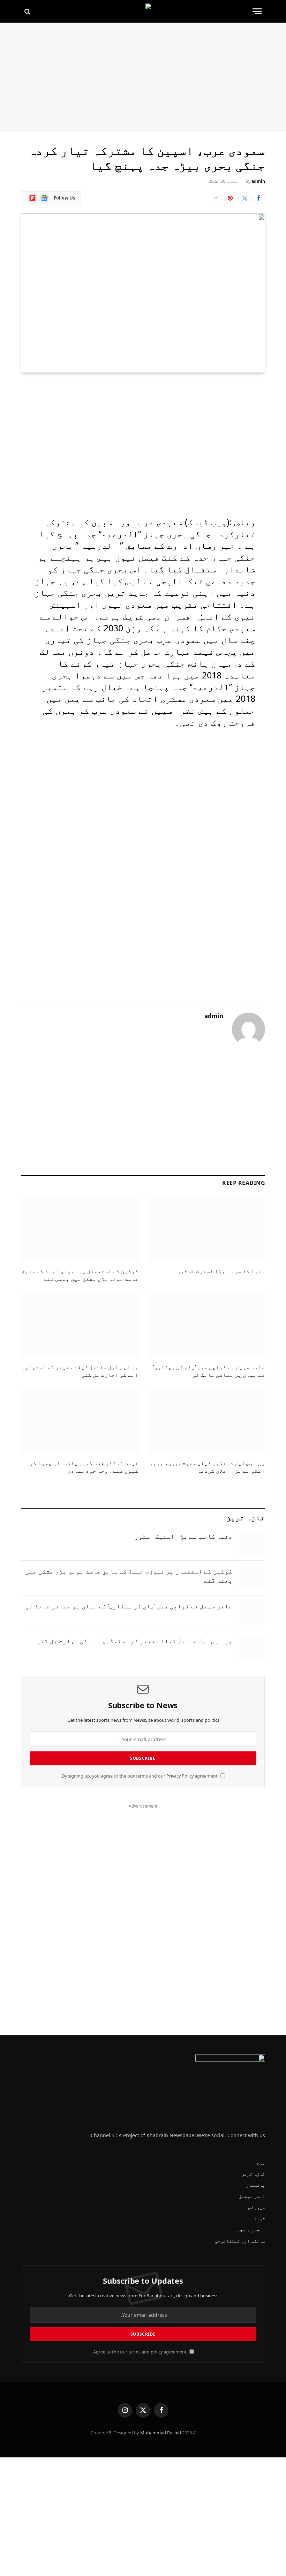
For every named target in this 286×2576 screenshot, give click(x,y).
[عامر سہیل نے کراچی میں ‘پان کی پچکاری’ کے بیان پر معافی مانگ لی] (206, 1325)
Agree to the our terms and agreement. (140, 2352)
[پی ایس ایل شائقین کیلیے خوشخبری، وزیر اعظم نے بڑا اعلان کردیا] (206, 1421)
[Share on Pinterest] (230, 198)
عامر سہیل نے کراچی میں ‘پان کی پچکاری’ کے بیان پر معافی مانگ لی (209, 1371)
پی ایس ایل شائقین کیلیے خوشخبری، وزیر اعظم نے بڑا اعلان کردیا (207, 1467)
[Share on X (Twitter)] (244, 198)
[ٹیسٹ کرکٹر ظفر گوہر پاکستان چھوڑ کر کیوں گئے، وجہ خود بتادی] (80, 1421)
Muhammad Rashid (161, 2433)
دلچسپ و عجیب (250, 2229)
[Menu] (257, 11)
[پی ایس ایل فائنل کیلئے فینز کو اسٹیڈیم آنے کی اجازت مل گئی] (80, 1325)
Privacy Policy (180, 1776)
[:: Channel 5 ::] (143, 11)
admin (258, 181)
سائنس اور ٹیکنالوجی (240, 2241)
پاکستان (255, 2185)
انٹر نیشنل (252, 2196)
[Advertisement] (143, 77)
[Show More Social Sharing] (216, 198)
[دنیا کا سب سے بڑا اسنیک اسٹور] (206, 1229)
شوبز (259, 2218)
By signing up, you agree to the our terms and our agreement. (140, 1776)
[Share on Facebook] (259, 198)
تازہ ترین (253, 2174)
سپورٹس (257, 2207)
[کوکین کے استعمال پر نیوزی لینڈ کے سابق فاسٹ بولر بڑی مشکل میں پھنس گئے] (80, 1229)
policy (157, 2352)
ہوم (261, 2162)
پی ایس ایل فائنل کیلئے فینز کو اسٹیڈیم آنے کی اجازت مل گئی (80, 1371)
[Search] (28, 11)
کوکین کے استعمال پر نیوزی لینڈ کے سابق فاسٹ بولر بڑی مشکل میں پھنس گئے (80, 1275)
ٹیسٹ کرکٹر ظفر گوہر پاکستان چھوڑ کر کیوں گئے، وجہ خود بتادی (84, 1467)
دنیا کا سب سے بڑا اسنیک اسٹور (221, 1271)
